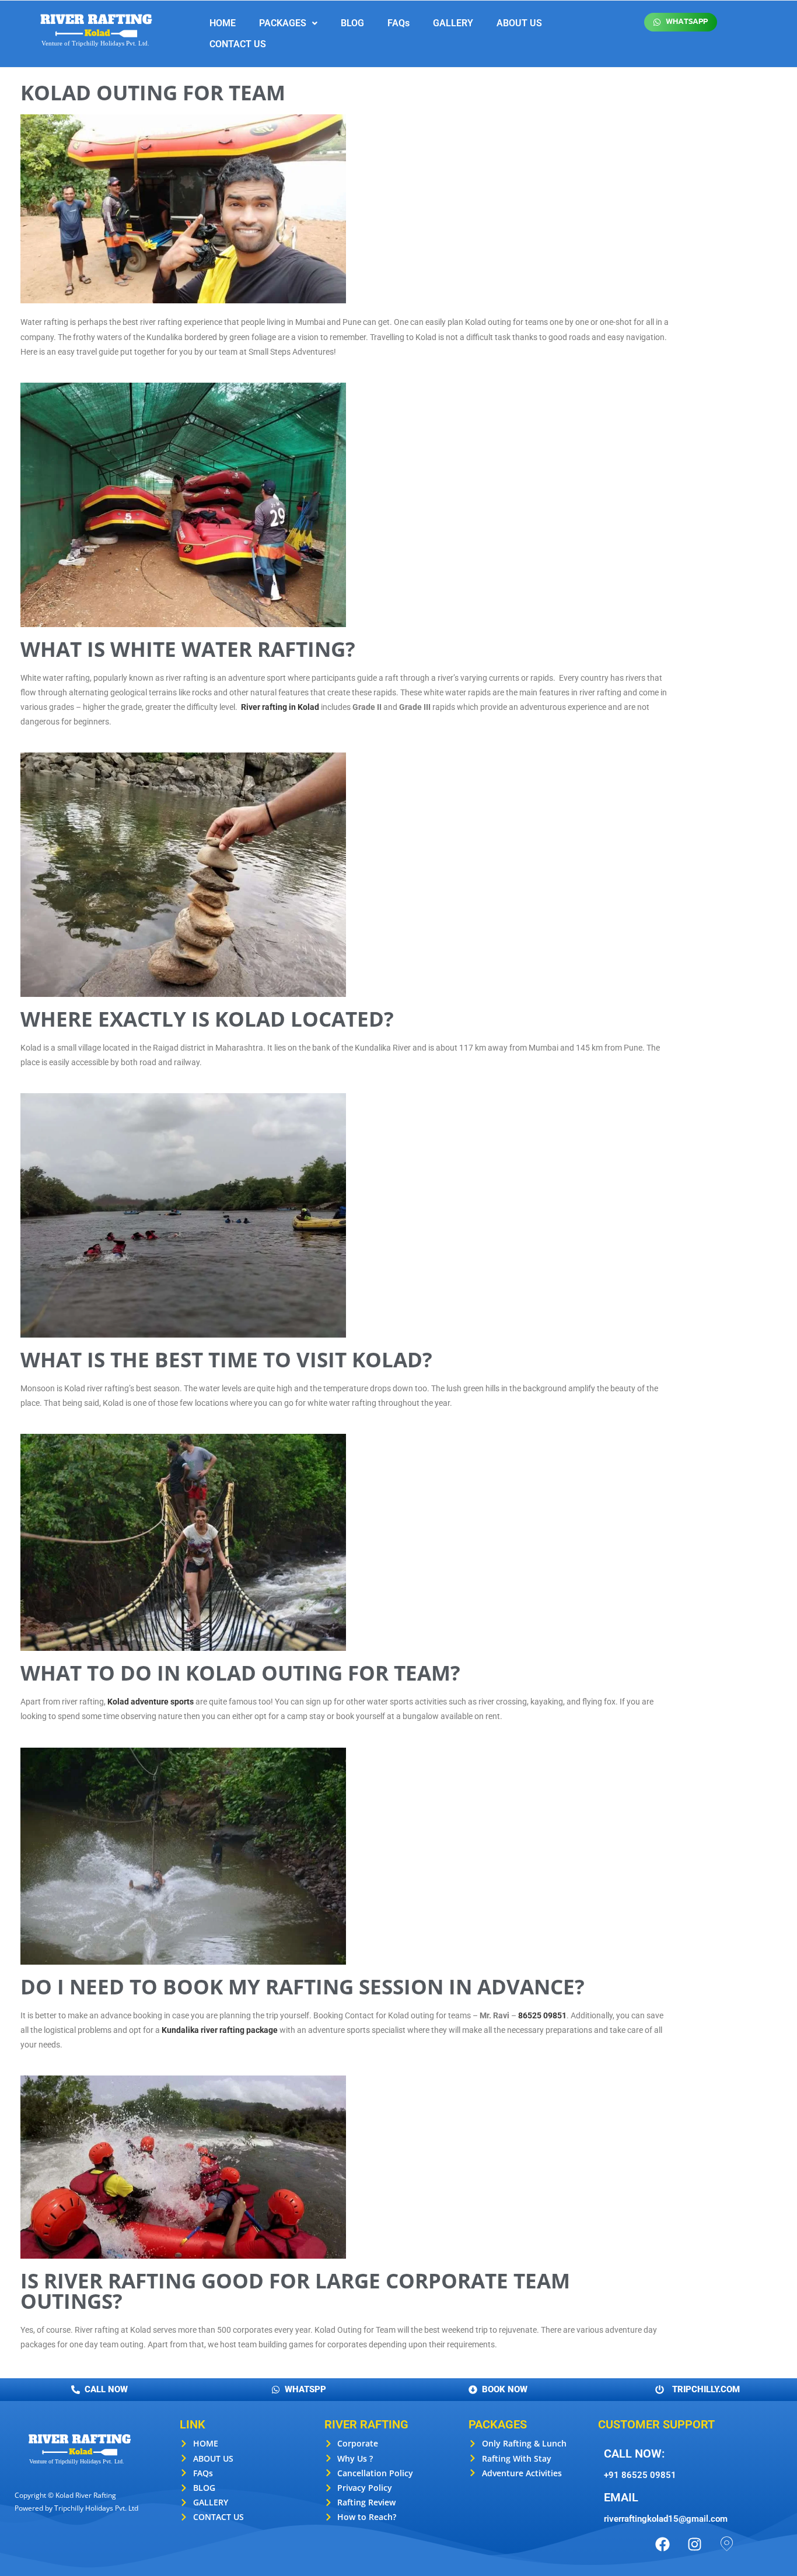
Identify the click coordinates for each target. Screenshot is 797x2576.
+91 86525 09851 (640, 2475)
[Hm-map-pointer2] (727, 2544)
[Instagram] (695, 2544)
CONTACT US (238, 44)
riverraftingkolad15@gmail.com (666, 2519)
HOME (223, 23)
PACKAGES (283, 23)
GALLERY (453, 23)
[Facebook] (663, 2544)
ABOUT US (519, 23)
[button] (288, 23)
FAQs (398, 23)
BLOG (352, 23)
